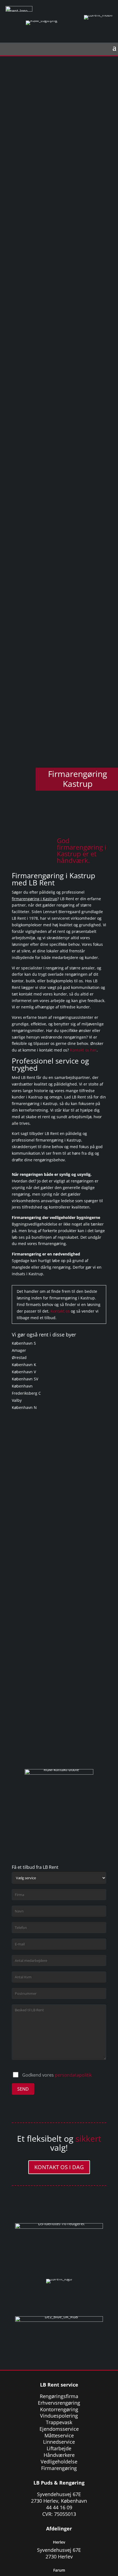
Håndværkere (59, 2455)
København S (24, 1343)
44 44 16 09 (59, 2507)
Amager (19, 1350)
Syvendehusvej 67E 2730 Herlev (59, 2553)
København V (24, 1372)
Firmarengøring (59, 2468)
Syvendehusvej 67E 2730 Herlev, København (59, 2497)
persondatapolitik (73, 2075)
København (22, 1386)
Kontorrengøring (59, 2409)
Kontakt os (60, 1311)
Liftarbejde (59, 2448)
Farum (59, 2570)
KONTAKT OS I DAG (59, 2167)
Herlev (59, 2542)
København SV (25, 1379)
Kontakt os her (83, 1050)
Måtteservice (59, 2435)
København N (24, 1407)
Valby (17, 1400)
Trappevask (59, 2422)
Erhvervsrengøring (59, 2403)
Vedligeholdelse (59, 2462)
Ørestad (19, 1357)
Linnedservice (59, 2442)
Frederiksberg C (26, 1393)
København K (24, 1365)
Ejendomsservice (59, 2429)
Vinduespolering (59, 2416)
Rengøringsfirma (59, 2396)
